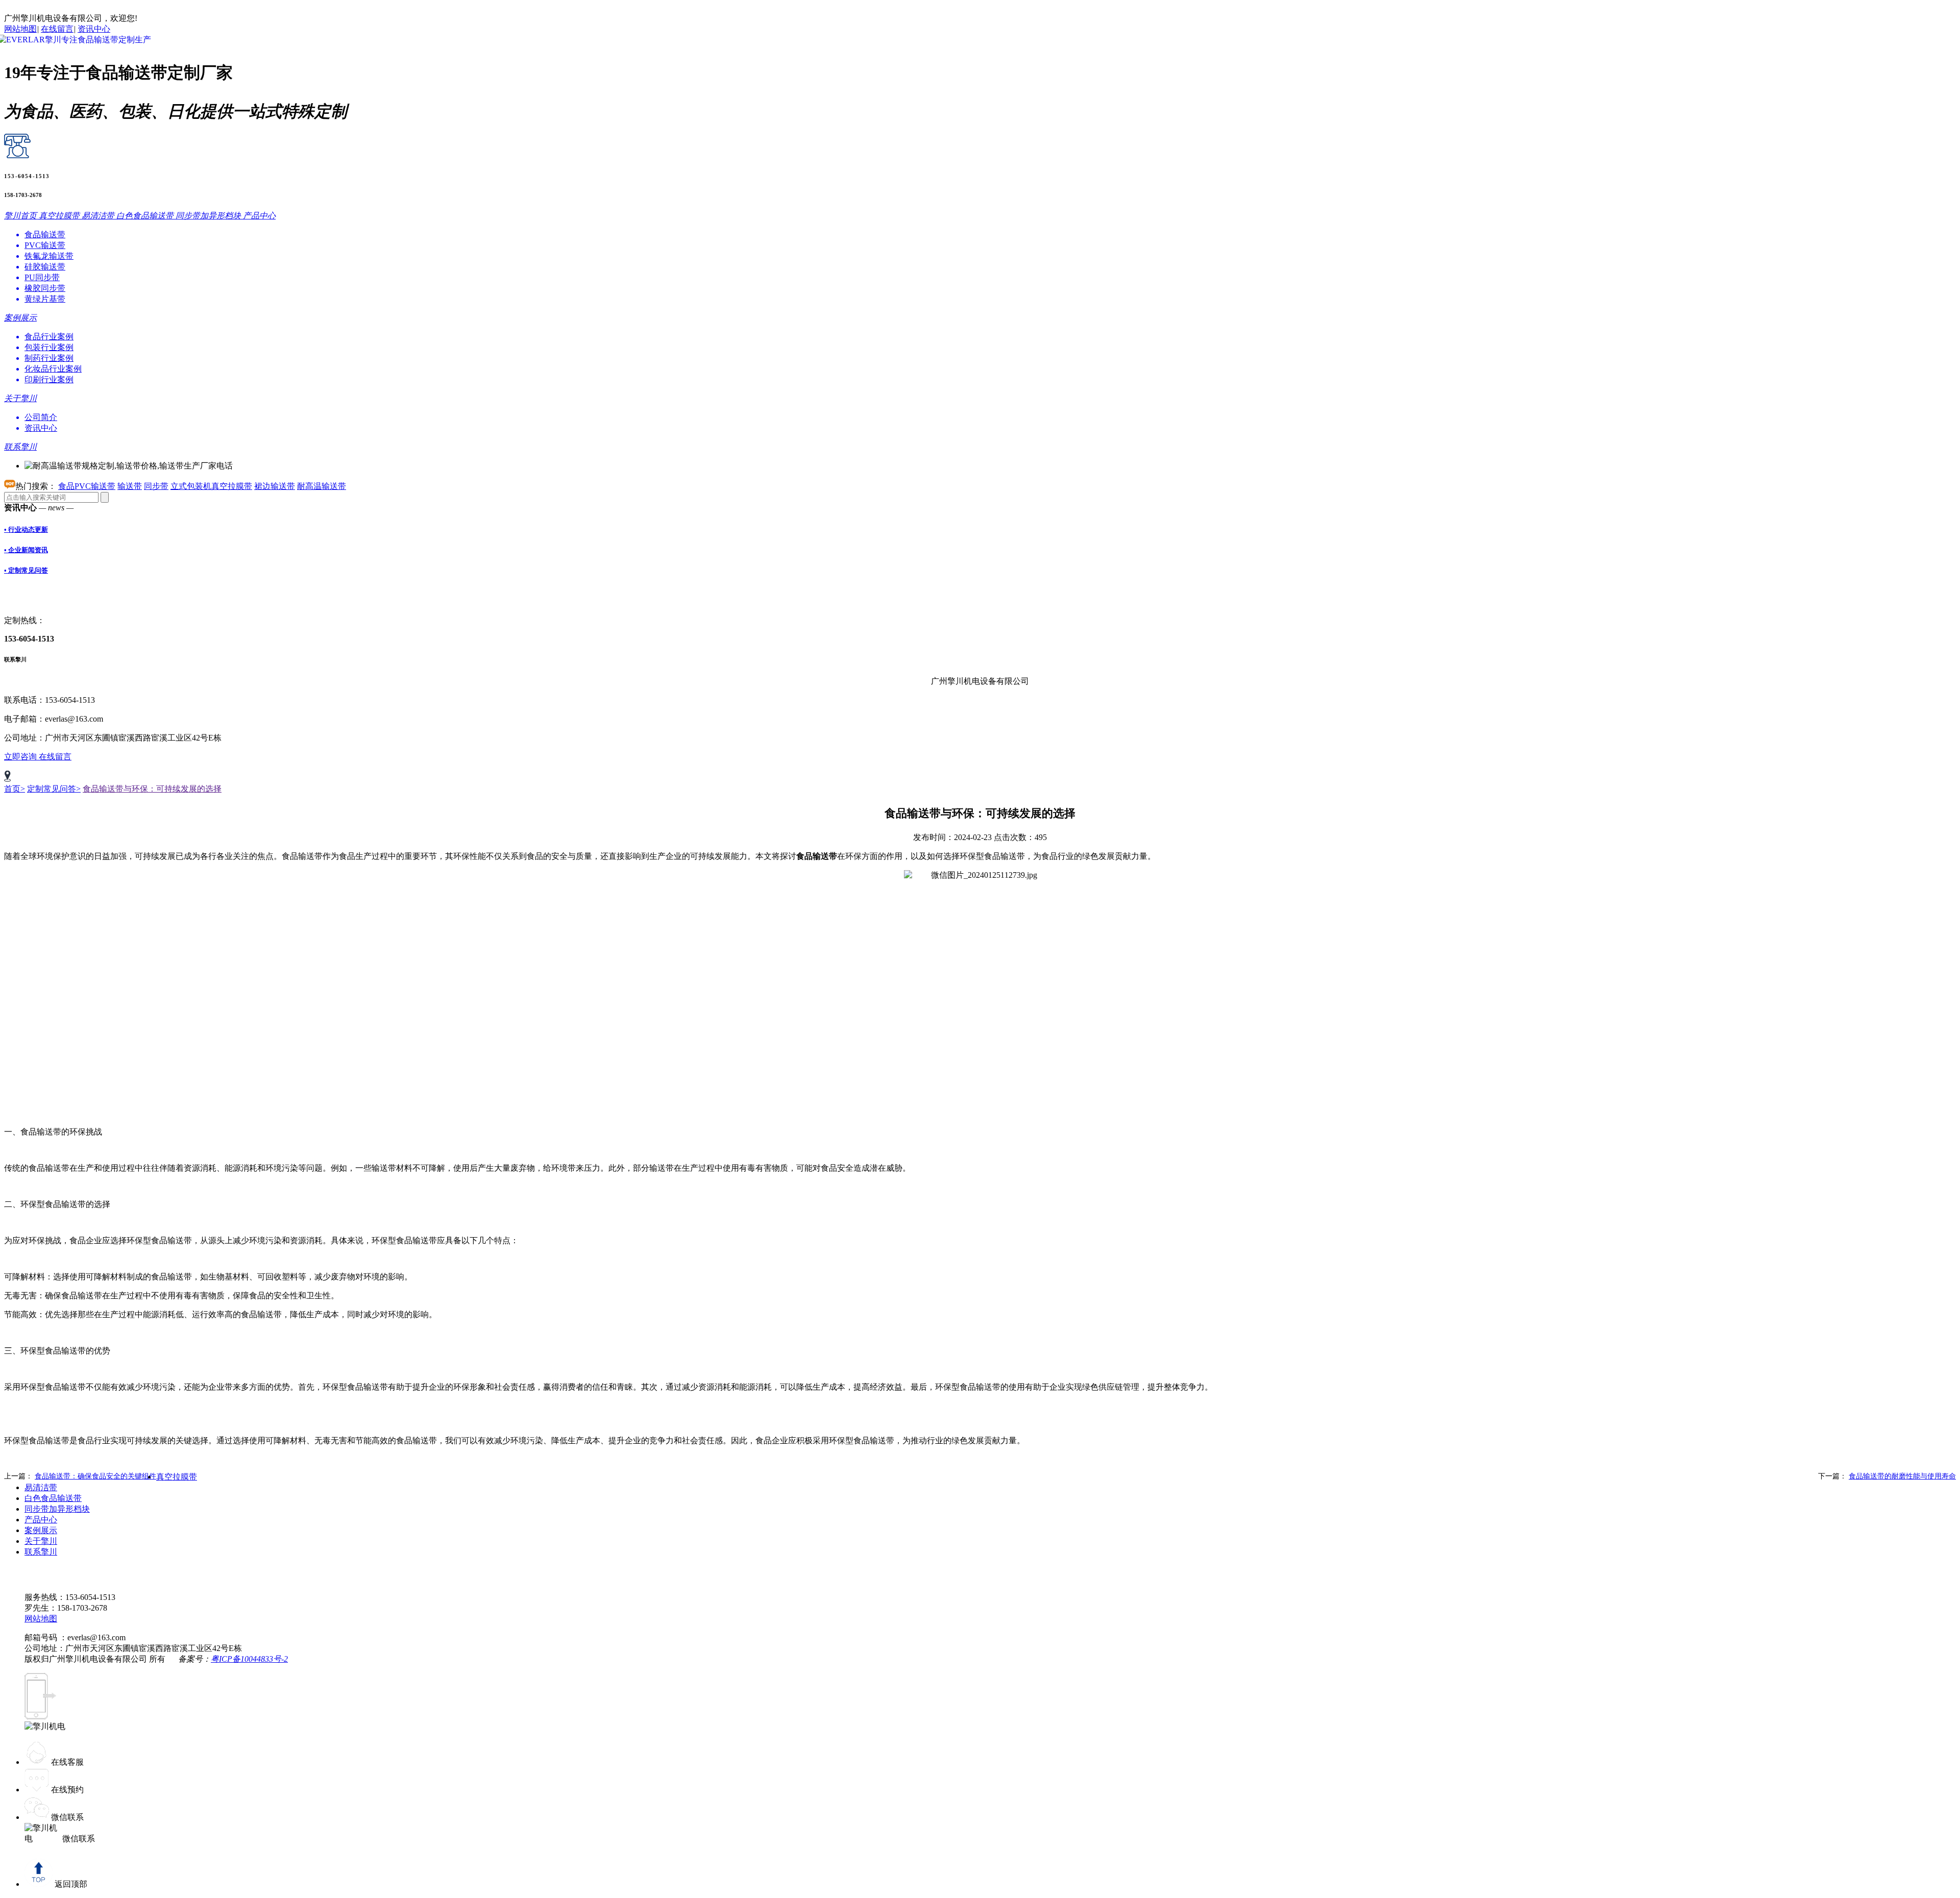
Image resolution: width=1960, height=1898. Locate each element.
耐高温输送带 (322, 486)
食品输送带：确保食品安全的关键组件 (95, 1476)
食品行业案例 (49, 337)
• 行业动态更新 (26, 529)
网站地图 (20, 29)
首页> (15, 789)
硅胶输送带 (45, 267)
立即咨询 (21, 757)
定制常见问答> (54, 789)
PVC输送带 (45, 245)
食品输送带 (45, 235)
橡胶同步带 (45, 288)
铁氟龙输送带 (49, 256)
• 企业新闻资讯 (26, 550)
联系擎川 (41, 1552)
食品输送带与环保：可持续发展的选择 (152, 789)
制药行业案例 (49, 358)
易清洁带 (41, 1487)
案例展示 (41, 1530)
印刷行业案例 (49, 379)
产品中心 (41, 1520)
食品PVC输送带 (87, 486)
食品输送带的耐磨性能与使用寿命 (1902, 1476)
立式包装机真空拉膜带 (211, 486)
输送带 (130, 486)
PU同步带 (42, 277)
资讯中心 (94, 29)
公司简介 (41, 417)
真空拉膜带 (177, 1477)
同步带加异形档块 (57, 1509)
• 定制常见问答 (26, 570)
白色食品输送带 (53, 1498)
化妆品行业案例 (53, 369)
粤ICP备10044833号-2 (249, 1659)
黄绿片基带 (45, 299)
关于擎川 (41, 1541)
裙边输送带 (275, 486)
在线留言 (57, 29)
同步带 (156, 486)
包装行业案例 (49, 347)
